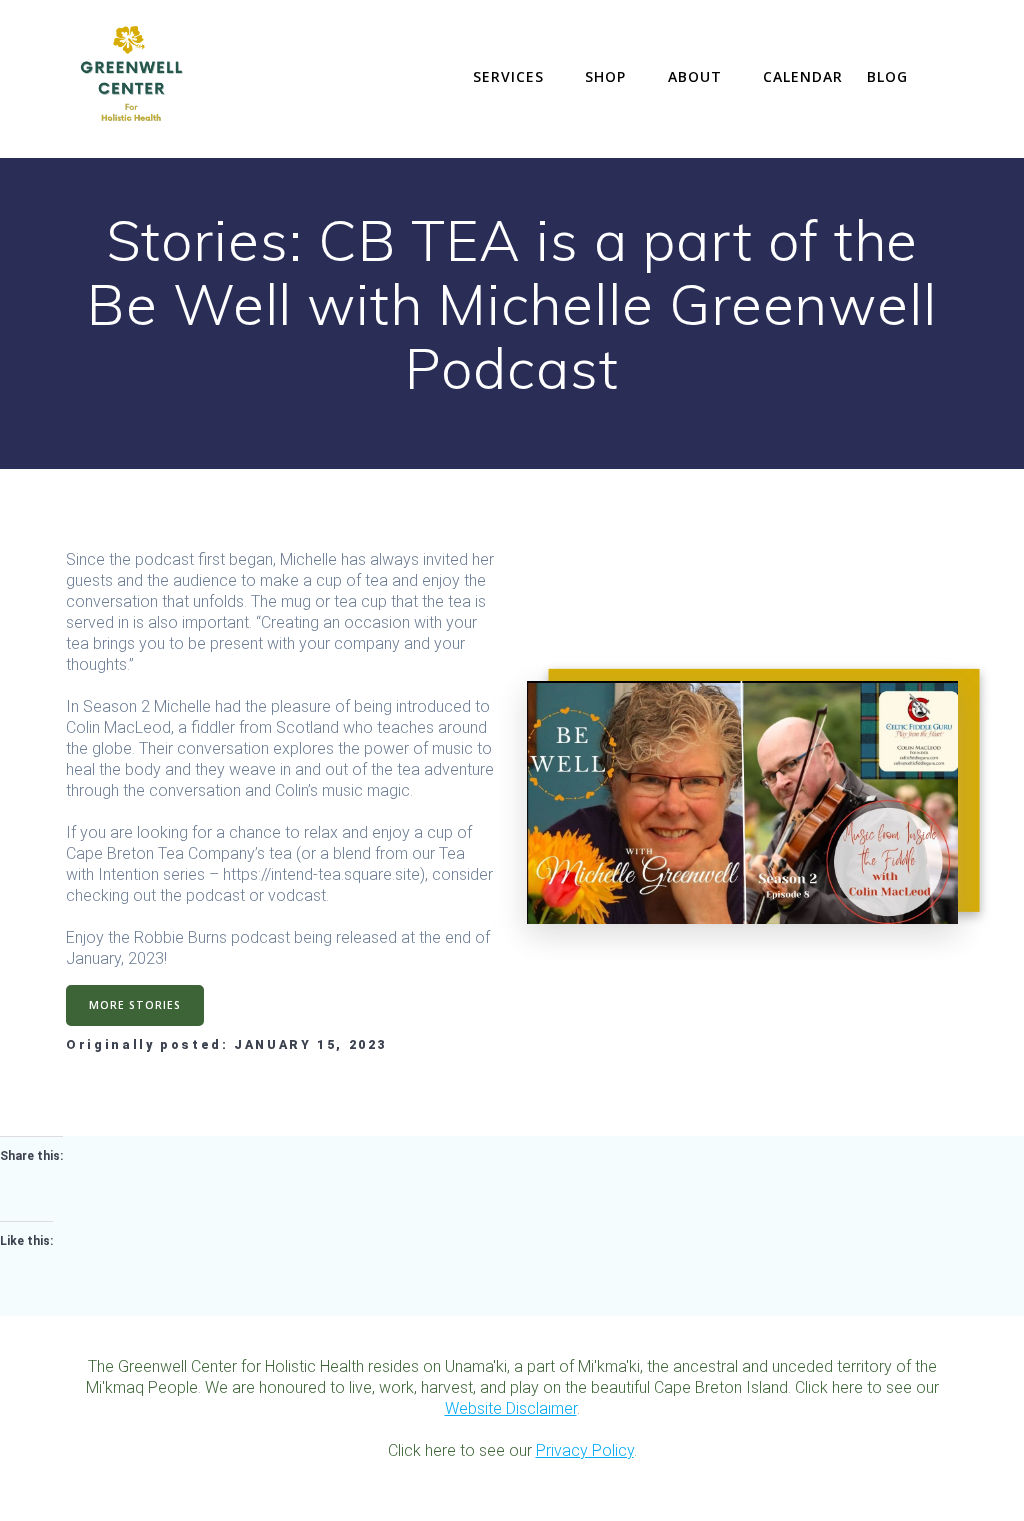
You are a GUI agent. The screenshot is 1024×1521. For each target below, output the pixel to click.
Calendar (803, 76)
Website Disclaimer (511, 1408)
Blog (887, 76)
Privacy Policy (585, 1450)
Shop (605, 76)
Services (508, 76)
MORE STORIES (135, 1005)
